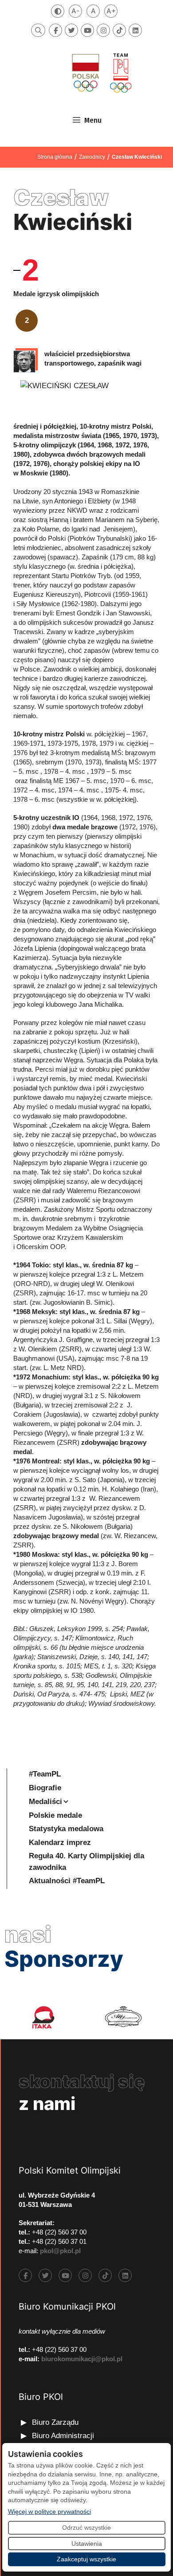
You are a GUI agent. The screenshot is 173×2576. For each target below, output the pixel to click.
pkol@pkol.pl (60, 2251)
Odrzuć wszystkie (86, 2528)
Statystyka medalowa (66, 1829)
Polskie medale (55, 1815)
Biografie (45, 1788)
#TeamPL (45, 1774)
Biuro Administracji (63, 2436)
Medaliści (45, 1802)
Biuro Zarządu (55, 2422)
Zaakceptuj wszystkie (86, 2559)
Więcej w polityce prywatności (49, 2511)
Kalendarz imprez (60, 1843)
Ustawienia (87, 2544)
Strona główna (55, 157)
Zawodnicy (92, 157)
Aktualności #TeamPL (67, 1881)
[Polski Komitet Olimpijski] (101, 73)
